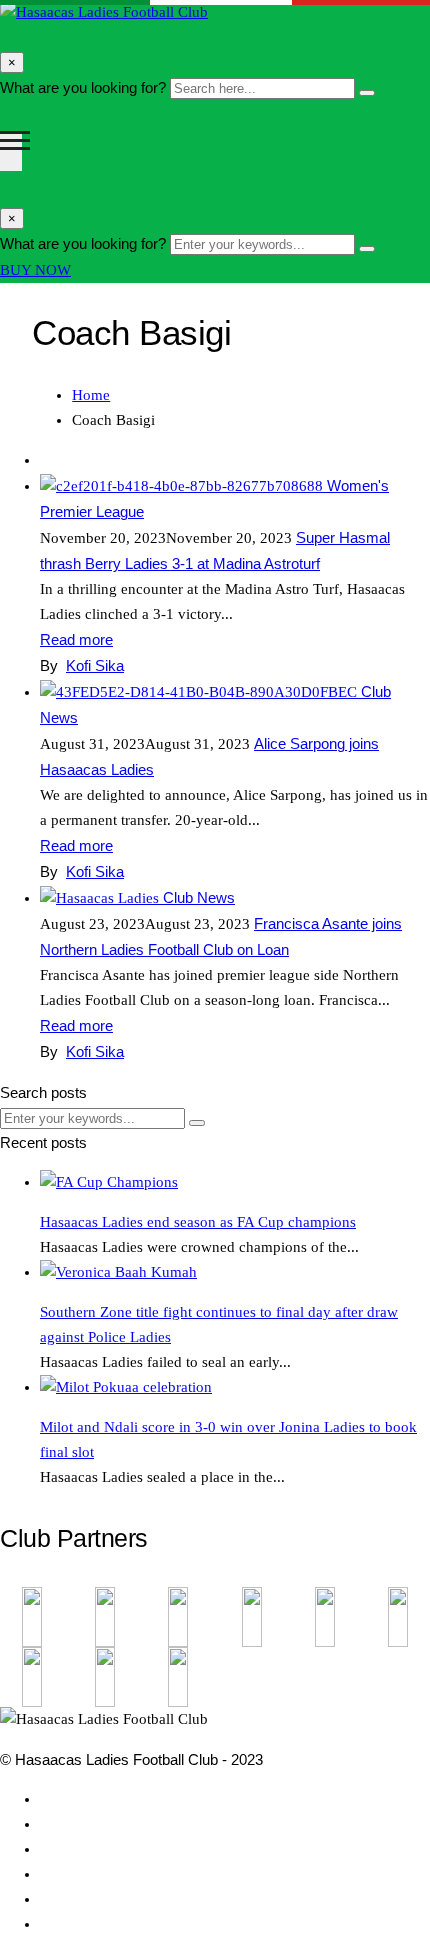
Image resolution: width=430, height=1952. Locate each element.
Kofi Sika (95, 665)
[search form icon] (2, 37)
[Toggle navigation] (11, 151)
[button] (35, 270)
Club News (199, 897)
